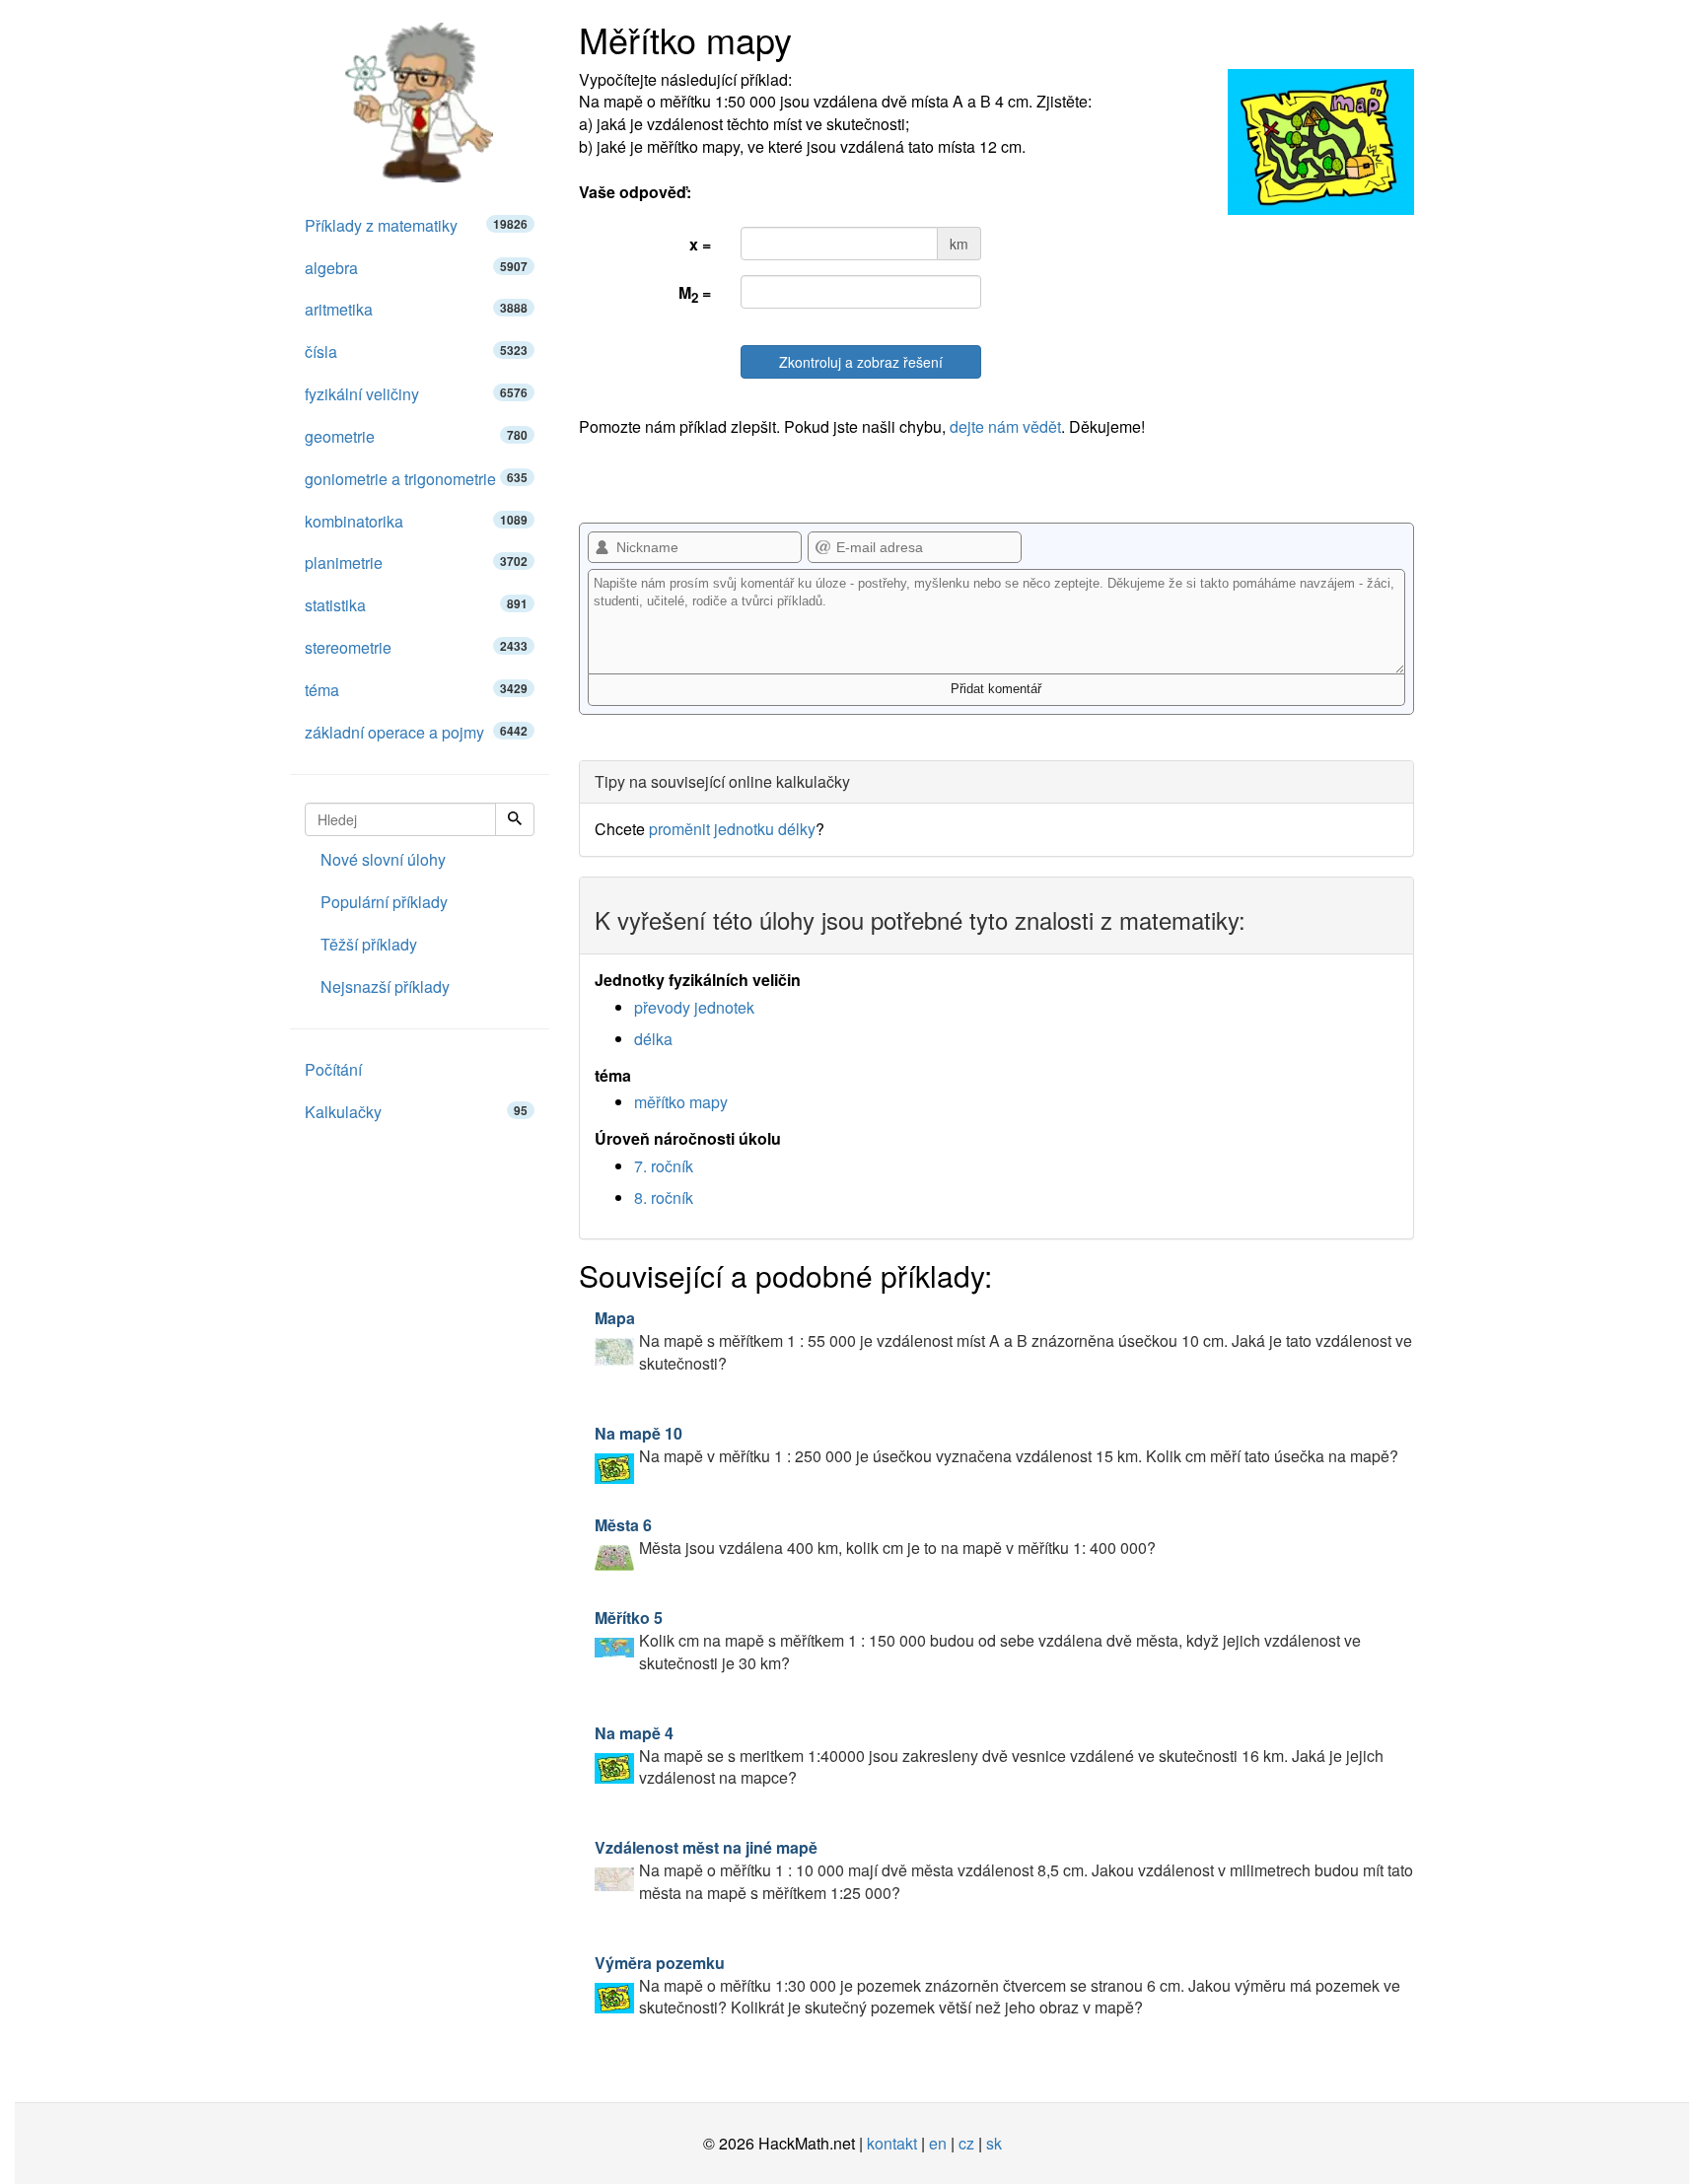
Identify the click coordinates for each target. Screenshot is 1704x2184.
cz (966, 2143)
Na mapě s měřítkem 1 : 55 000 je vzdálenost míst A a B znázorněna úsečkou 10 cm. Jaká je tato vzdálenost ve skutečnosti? (1003, 1340)
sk (994, 2143)
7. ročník (664, 1166)
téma (416, 690)
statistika (416, 605)
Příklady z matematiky (416, 225)
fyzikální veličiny (416, 394)
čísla (416, 352)
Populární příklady (384, 902)
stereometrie (416, 647)
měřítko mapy (681, 1102)
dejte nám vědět (1005, 426)
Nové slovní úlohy (383, 859)
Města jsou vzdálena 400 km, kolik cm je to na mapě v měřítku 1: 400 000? (875, 1536)
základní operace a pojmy (416, 732)
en (938, 2143)
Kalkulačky (416, 1112)
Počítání (333, 1069)
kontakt (892, 2143)
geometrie (416, 436)
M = (695, 294)
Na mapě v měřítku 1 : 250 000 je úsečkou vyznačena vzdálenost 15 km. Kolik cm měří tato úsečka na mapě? (996, 1444)
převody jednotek (694, 1007)
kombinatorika (416, 521)
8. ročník (664, 1198)
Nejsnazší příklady (385, 986)
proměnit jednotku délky (732, 829)
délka (653, 1039)
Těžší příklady (369, 944)
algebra (416, 268)
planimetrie (416, 563)
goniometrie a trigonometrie (416, 479)
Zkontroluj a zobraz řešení (861, 362)
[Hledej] (515, 819)
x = (700, 244)
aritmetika (416, 309)
